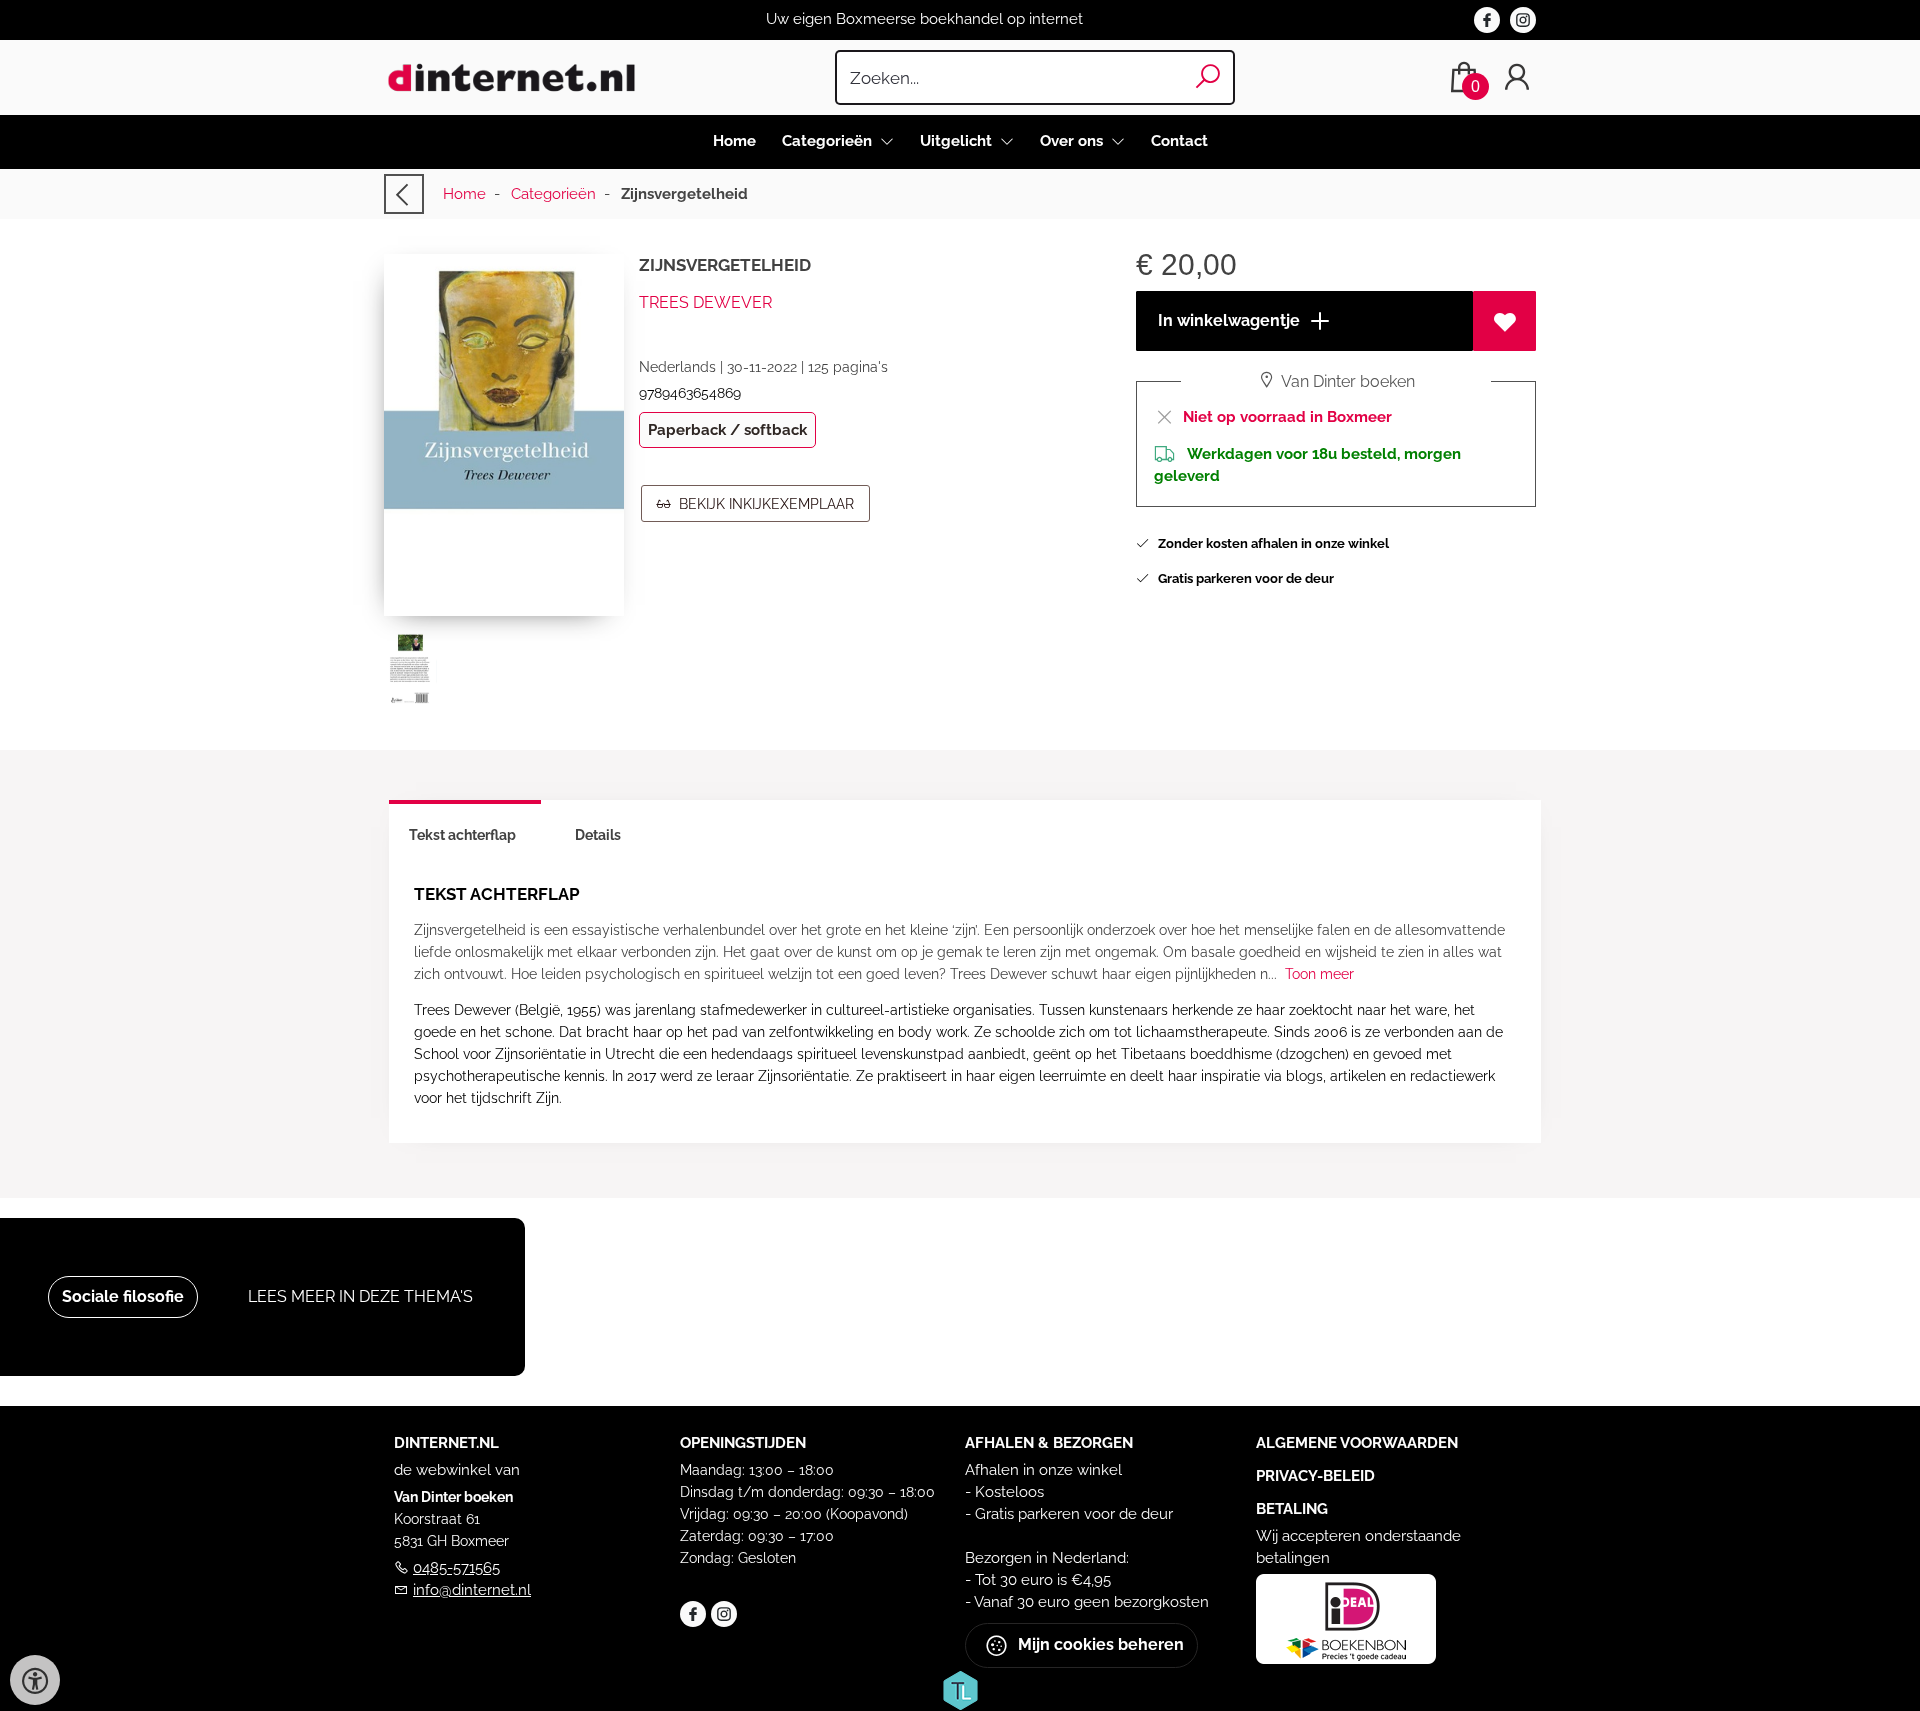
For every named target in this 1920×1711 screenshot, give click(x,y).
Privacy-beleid (1315, 1476)
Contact (1179, 141)
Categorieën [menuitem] (829, 141)
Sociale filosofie (123, 1296)
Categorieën (553, 194)
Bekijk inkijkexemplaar (762, 504)
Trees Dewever (705, 302)
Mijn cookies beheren (1099, 1643)
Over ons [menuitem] (1073, 141)
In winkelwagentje (1227, 320)
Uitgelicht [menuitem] (958, 141)
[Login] (1517, 77)
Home (734, 141)
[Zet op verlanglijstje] (1504, 321)
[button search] (1208, 77)
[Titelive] (960, 1688)
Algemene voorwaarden (1357, 1443)
